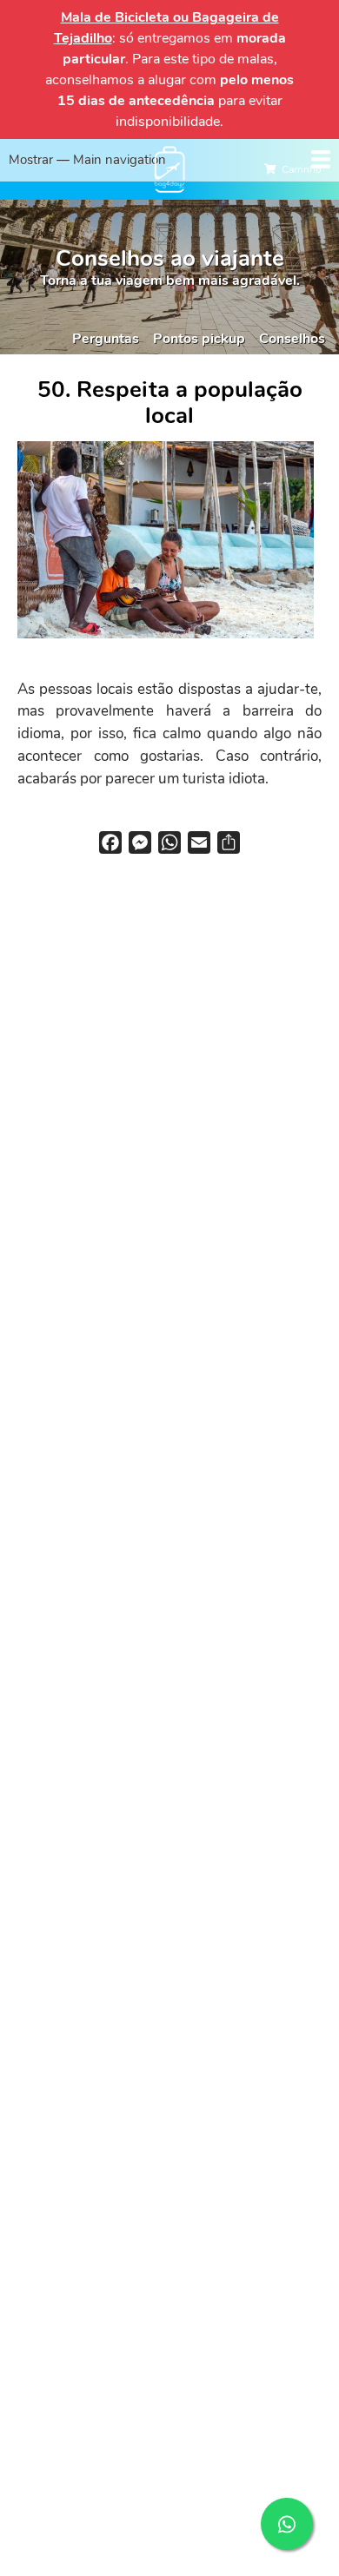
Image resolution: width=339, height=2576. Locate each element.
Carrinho (302, 169)
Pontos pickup (199, 339)
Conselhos (292, 339)
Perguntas (106, 339)
